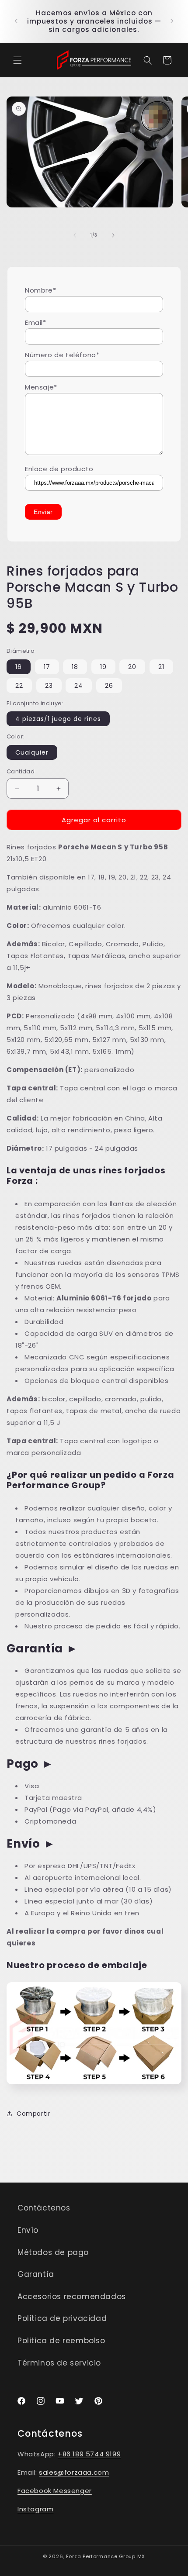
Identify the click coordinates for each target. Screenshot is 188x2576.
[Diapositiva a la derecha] (113, 235)
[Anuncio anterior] (16, 21)
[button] (17, 60)
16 (19, 667)
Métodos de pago (53, 2252)
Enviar (43, 512)
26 (109, 686)
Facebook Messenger (55, 2491)
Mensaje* (41, 387)
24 (79, 686)
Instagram (35, 2509)
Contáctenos (44, 2208)
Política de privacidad (62, 2318)
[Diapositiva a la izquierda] (75, 235)
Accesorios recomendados (72, 2297)
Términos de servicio (59, 2363)
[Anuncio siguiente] (172, 21)
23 (49, 686)
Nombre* (40, 290)
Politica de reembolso (61, 2341)
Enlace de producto (59, 469)
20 (132, 667)
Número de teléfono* (62, 355)
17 (47, 667)
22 (19, 686)
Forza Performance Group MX (106, 2556)
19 (103, 667)
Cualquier (32, 752)
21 (161, 667)
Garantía (36, 2274)
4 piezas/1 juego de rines (58, 719)
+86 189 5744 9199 (89, 2454)
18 (75, 667)
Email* (36, 322)
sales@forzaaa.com (74, 2472)
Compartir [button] (33, 2114)
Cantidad (21, 771)
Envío (28, 2230)
